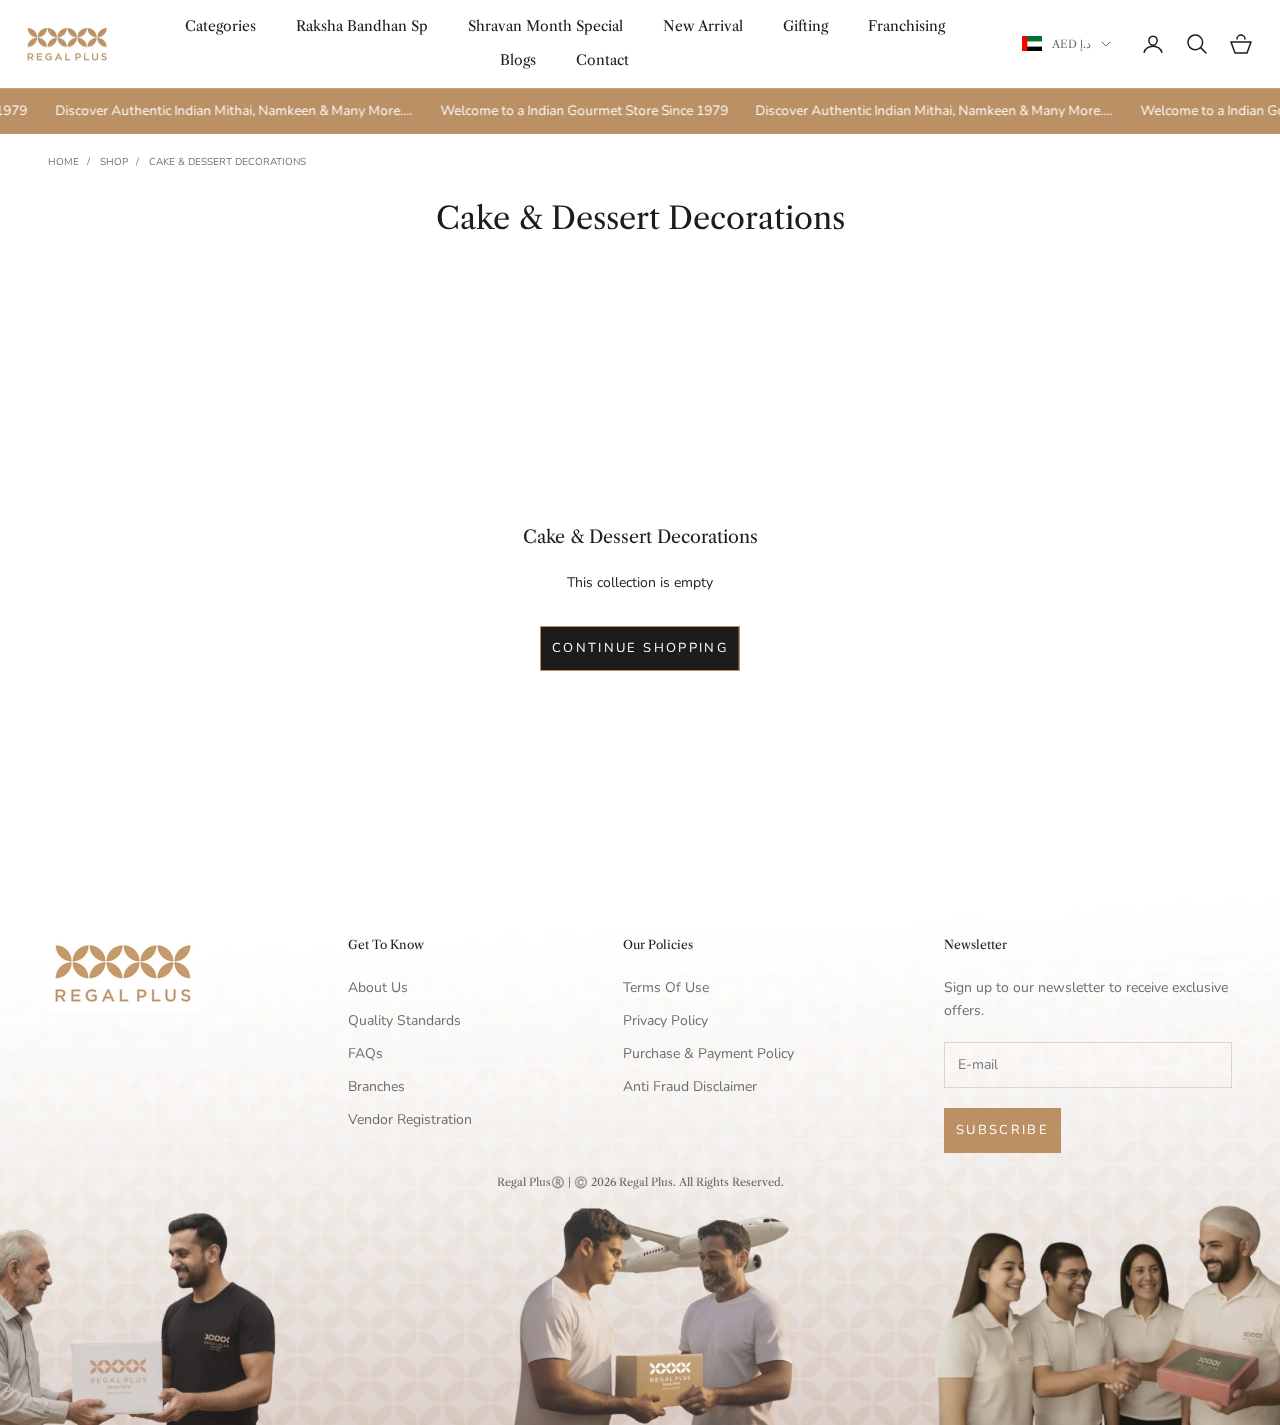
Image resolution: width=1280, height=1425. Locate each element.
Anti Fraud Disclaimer (690, 1086)
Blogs (518, 60)
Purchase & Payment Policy (708, 1053)
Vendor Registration (410, 1119)
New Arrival (703, 26)
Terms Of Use (666, 987)
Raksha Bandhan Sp (362, 26)
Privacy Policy (665, 1020)
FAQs (365, 1053)
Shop (114, 162)
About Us (378, 987)
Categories (220, 26)
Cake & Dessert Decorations (227, 162)
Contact (602, 60)
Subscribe (1002, 1130)
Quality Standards (404, 1020)
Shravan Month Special (545, 26)
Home (63, 162)
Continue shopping (640, 648)
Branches (376, 1086)
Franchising (906, 26)
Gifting (805, 26)
